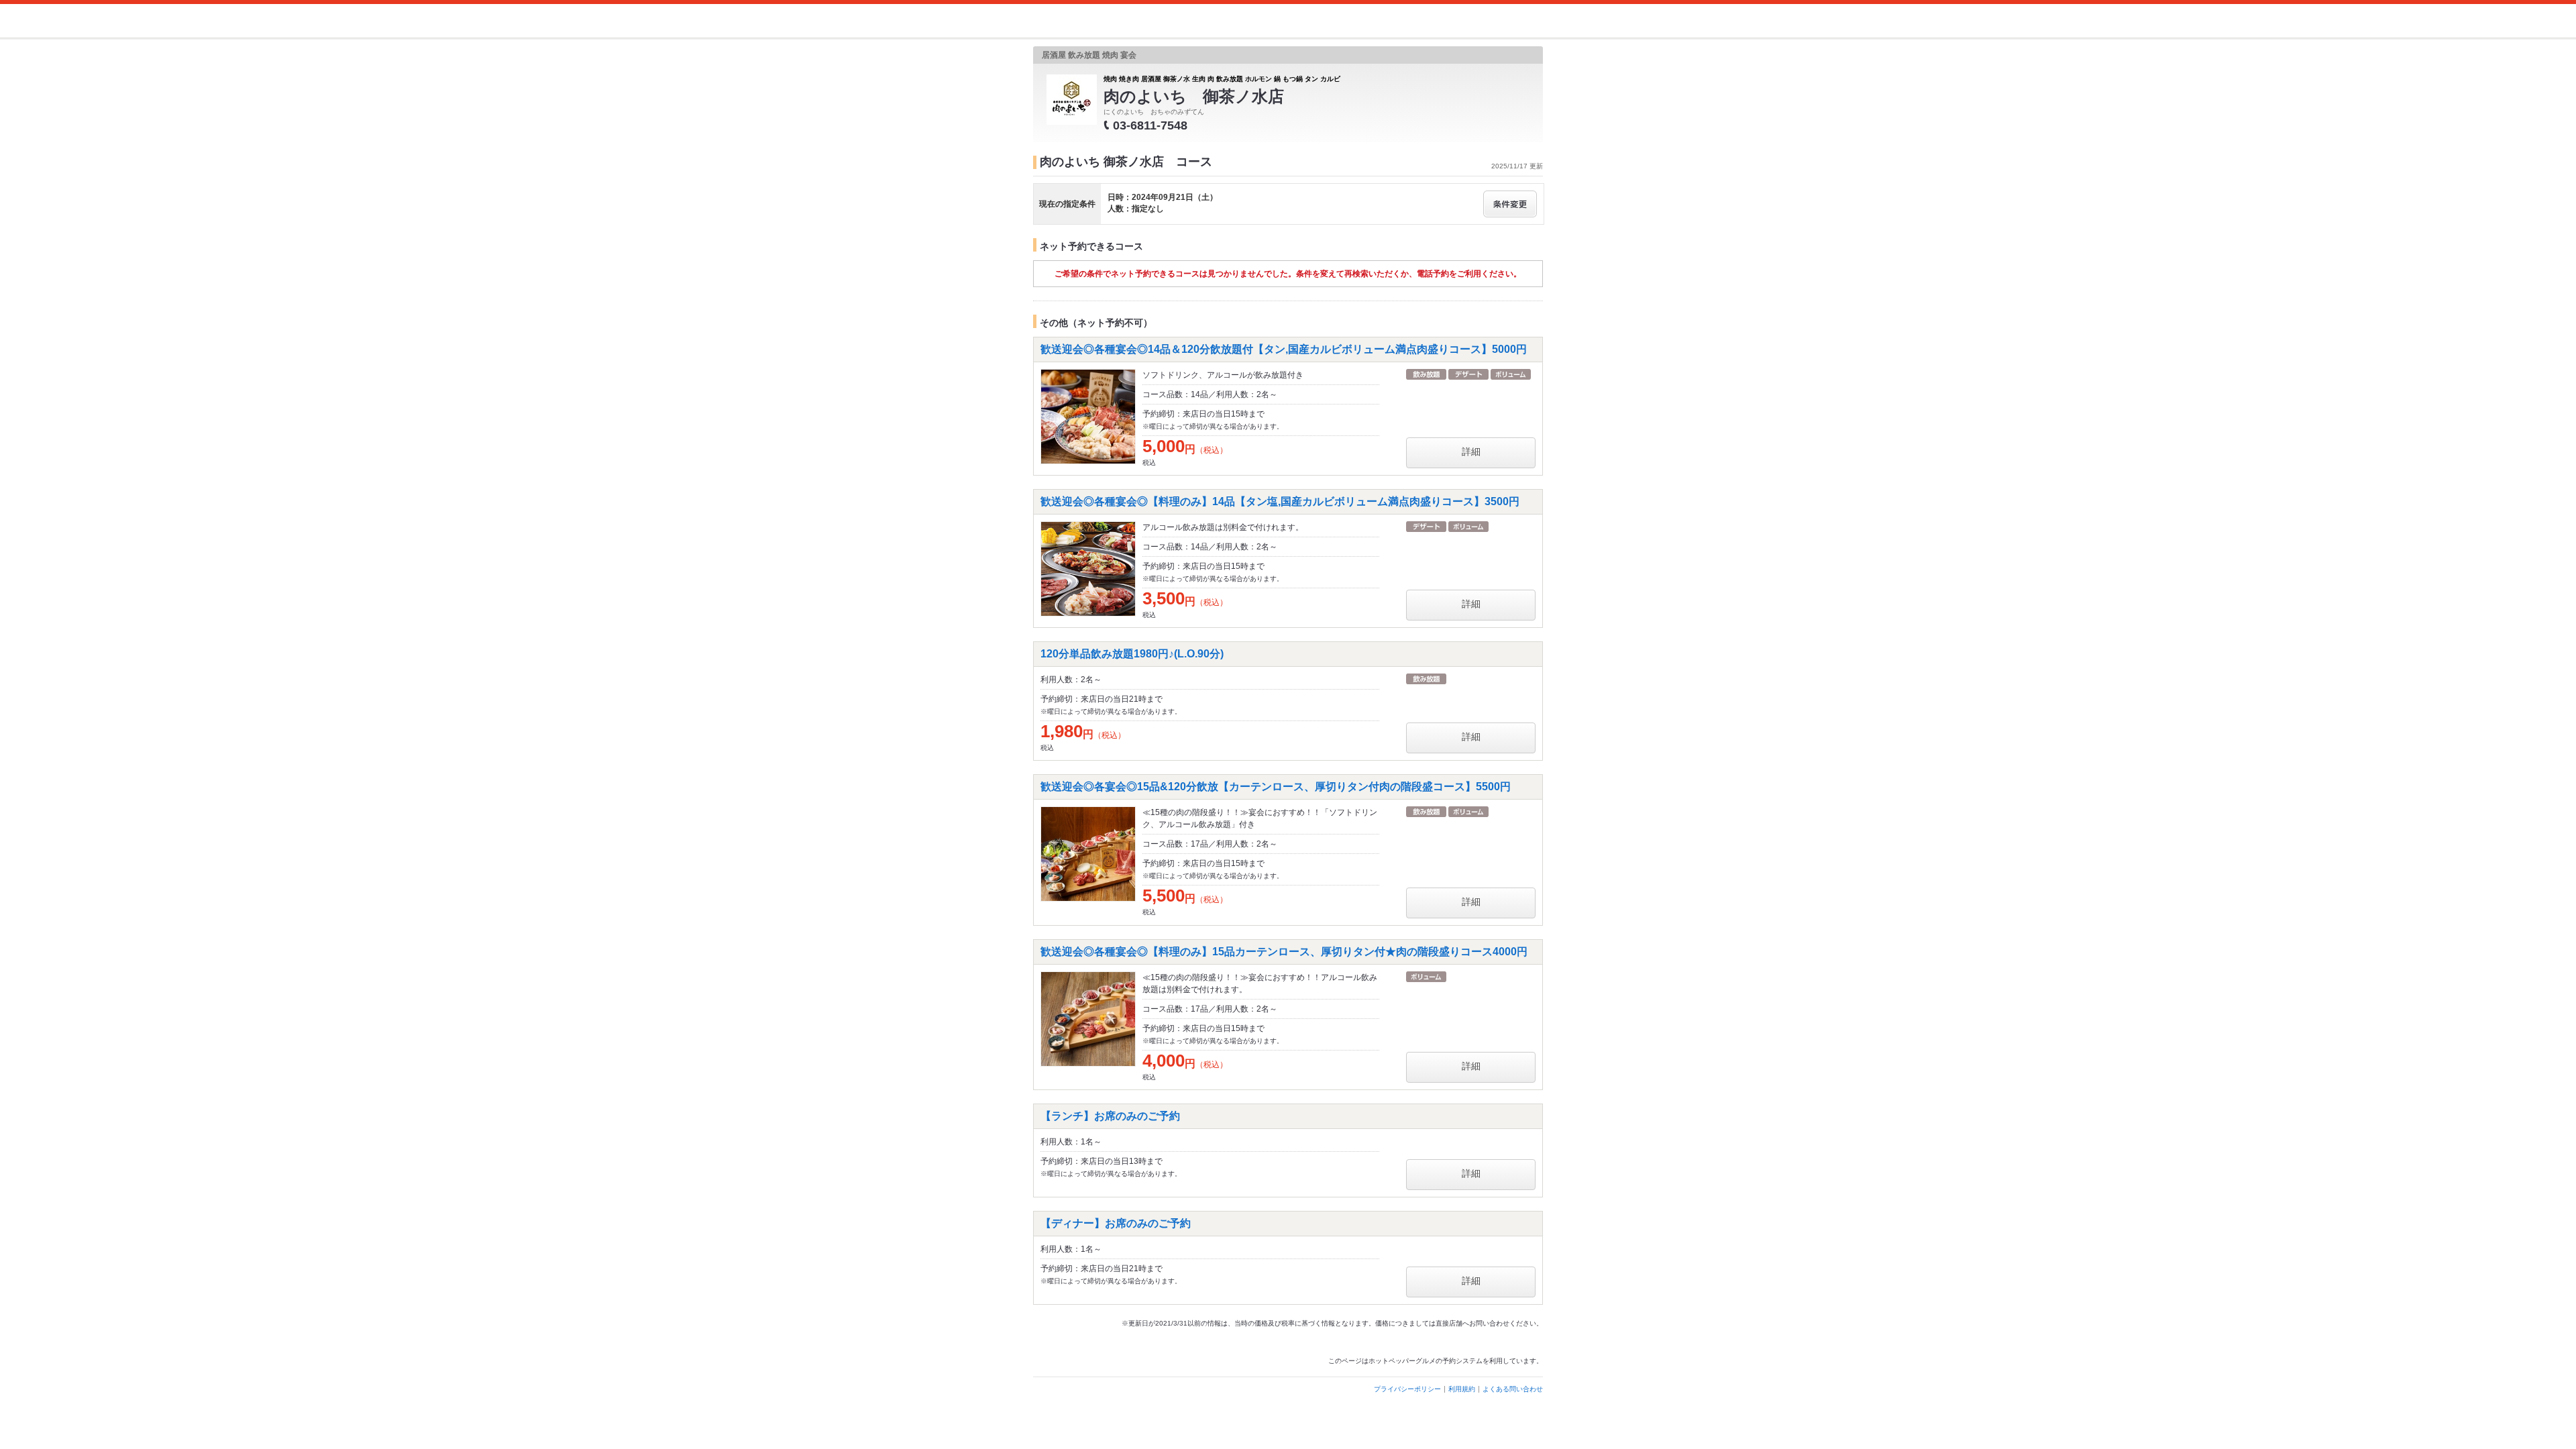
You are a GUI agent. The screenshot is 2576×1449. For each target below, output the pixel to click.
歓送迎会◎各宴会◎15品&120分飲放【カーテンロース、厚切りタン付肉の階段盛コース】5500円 (1276, 787)
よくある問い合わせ (1513, 1389)
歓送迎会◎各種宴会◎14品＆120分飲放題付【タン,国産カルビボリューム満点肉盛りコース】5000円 (1284, 349)
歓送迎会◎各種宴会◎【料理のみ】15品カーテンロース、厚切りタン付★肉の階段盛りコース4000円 (1284, 952)
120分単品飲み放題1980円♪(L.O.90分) (1132, 654)
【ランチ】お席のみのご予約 (1110, 1116)
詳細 (1471, 451)
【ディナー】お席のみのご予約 (1116, 1223)
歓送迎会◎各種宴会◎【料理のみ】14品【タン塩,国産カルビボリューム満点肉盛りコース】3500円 (1280, 501)
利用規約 (1462, 1389)
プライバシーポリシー (1407, 1389)
